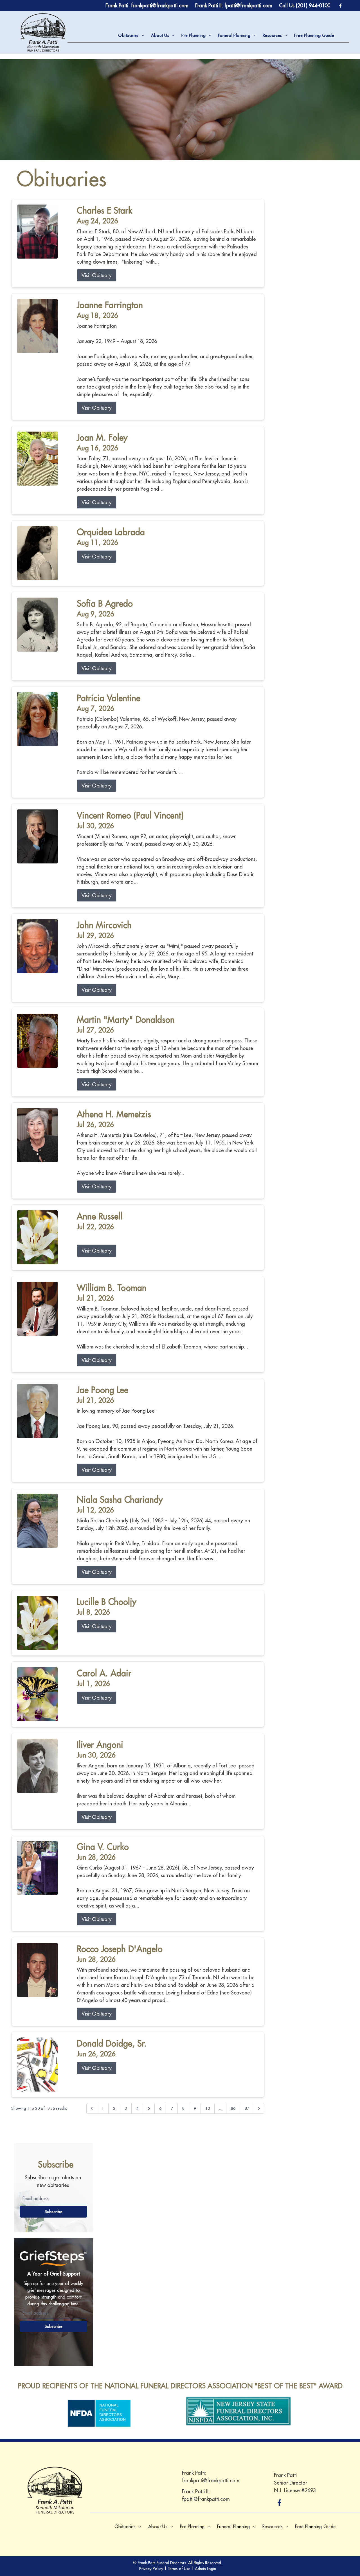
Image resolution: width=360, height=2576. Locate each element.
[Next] (259, 2108)
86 (233, 2108)
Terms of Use (179, 2569)
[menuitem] (131, 36)
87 (247, 2108)
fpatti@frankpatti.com (206, 2499)
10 (208, 2108)
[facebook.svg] (280, 2503)
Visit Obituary (97, 275)
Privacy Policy (151, 2569)
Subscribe (54, 2212)
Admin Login (205, 2569)
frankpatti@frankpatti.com (211, 2480)
